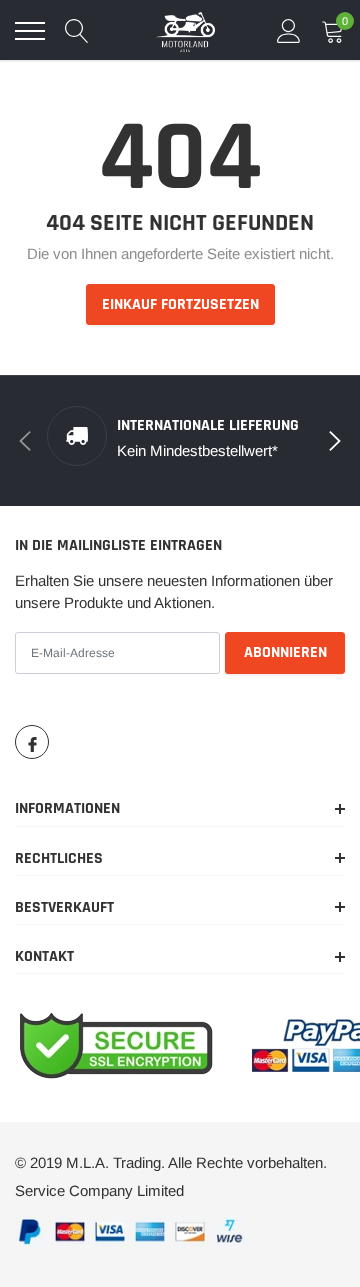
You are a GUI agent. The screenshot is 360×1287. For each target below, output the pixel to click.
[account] (289, 30)
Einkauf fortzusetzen (180, 304)
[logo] (185, 31)
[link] (32, 742)
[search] (77, 31)
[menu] (30, 31)
